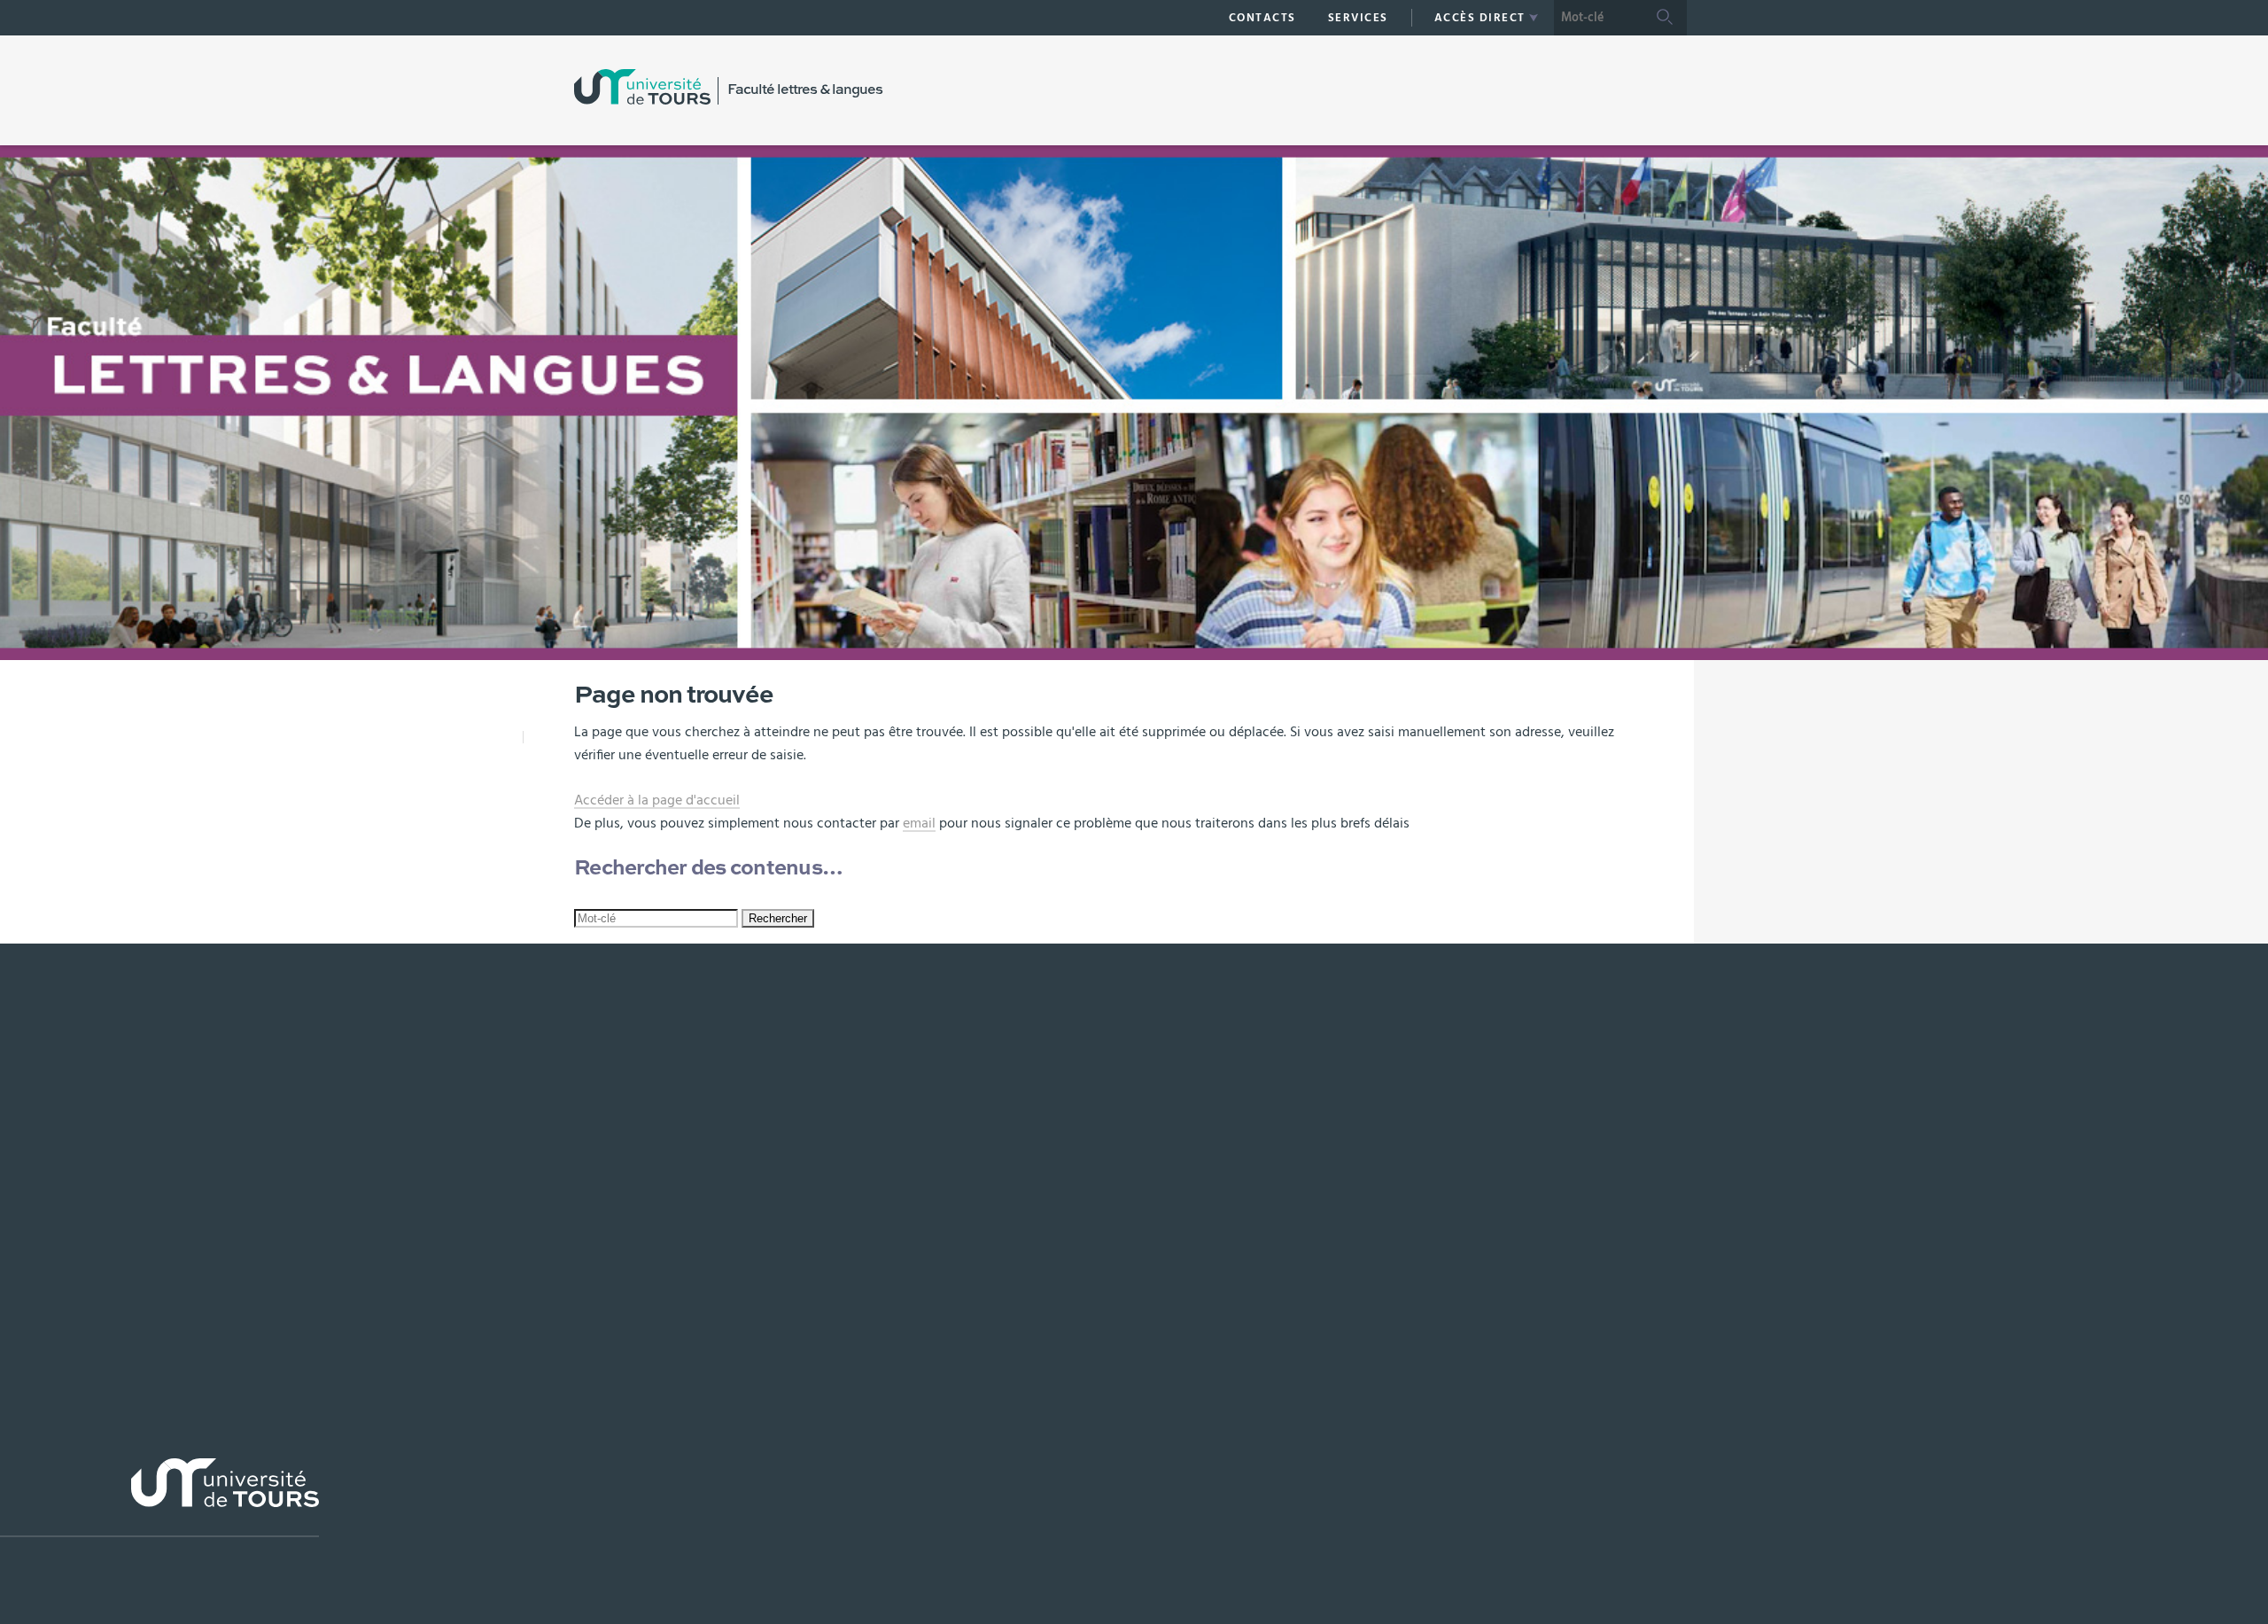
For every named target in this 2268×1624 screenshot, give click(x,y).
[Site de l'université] (159, 1498)
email (919, 823)
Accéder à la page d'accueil (657, 800)
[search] (1598, 18)
